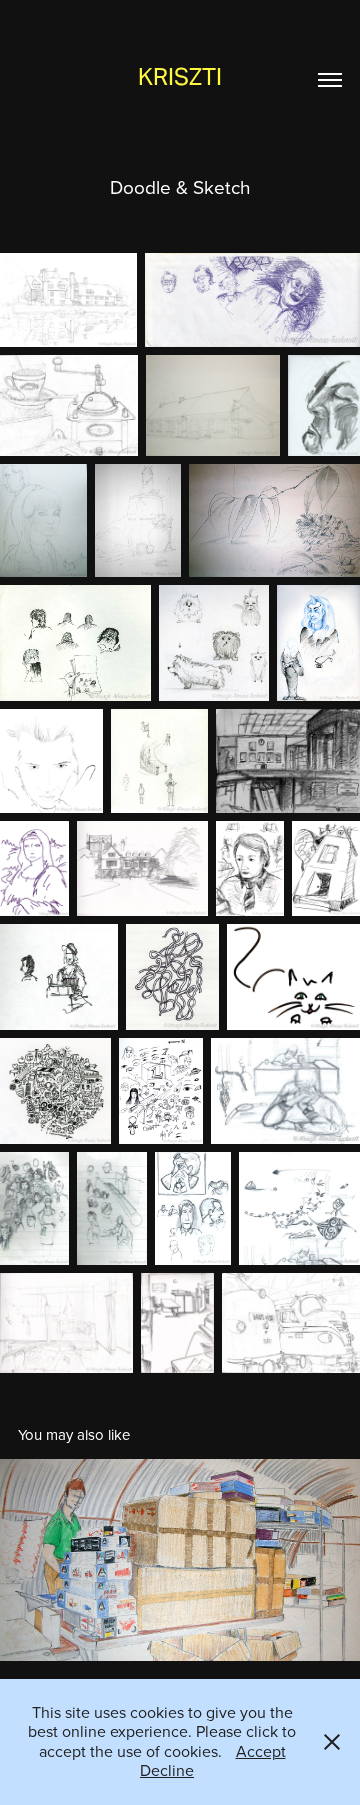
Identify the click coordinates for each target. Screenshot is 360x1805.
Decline (167, 1770)
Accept (261, 1751)
